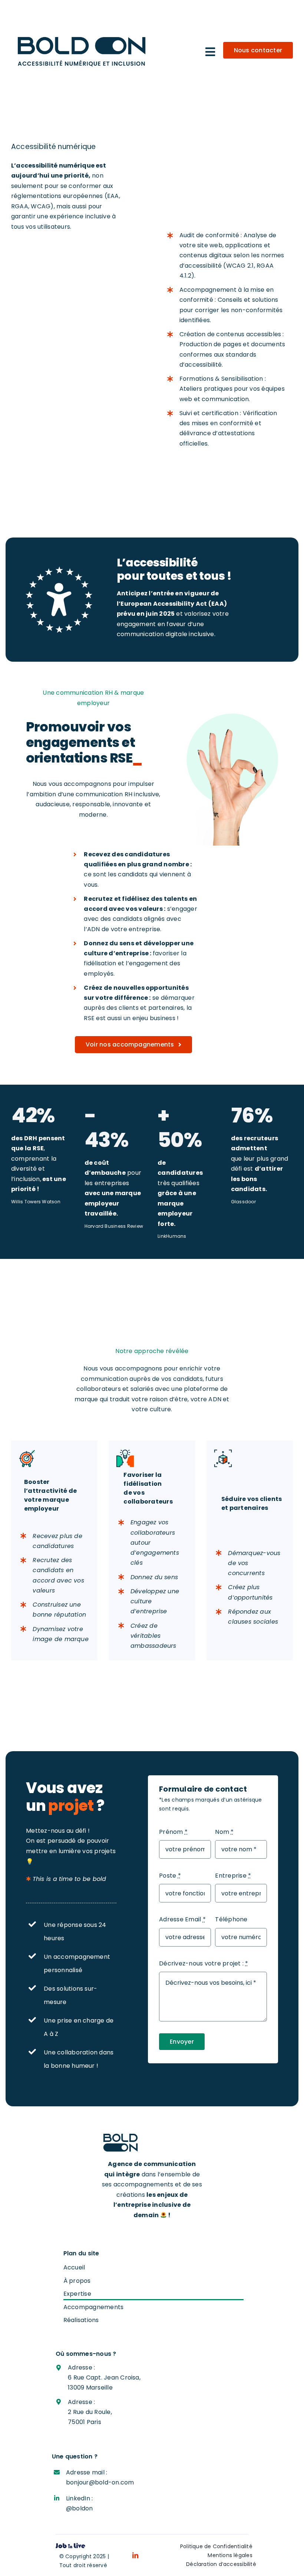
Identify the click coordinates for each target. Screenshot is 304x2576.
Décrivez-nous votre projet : (204, 1963)
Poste (170, 1876)
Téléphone (231, 1919)
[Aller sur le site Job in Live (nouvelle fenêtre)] (70, 2547)
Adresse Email (182, 1919)
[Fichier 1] (59, 569)
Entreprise (233, 1876)
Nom (224, 1832)
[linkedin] (135, 2555)
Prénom (173, 1832)
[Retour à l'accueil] (152, 2143)
